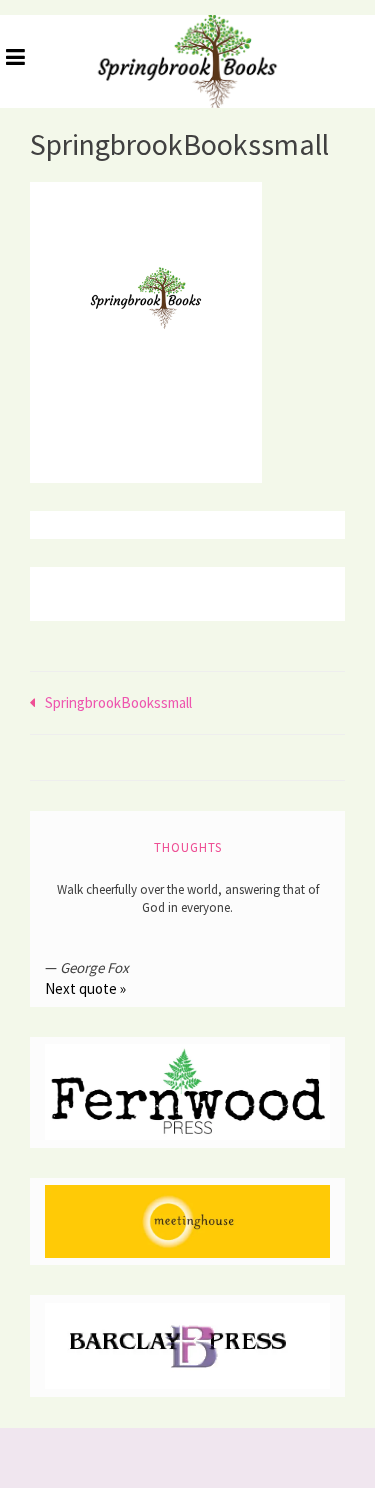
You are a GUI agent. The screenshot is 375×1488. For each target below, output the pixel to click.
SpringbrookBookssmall (118, 702)
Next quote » (85, 988)
